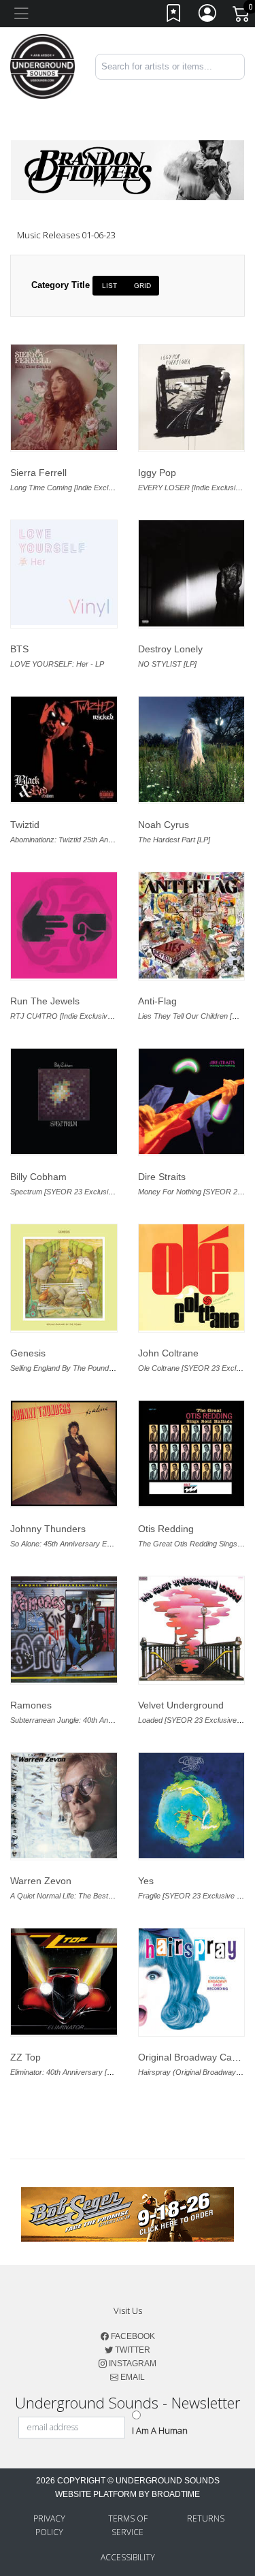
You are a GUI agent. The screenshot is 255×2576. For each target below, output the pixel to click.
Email (132, 2377)
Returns (206, 2518)
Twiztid (25, 825)
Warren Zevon (41, 1881)
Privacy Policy (49, 2525)
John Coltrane (168, 1353)
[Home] (42, 66)
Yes (146, 1881)
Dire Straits (162, 1177)
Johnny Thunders (48, 1529)
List (109, 286)
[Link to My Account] (208, 16)
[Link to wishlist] (174, 16)
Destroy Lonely (170, 649)
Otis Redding (166, 1529)
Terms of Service (128, 2525)
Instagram (132, 2364)
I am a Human (160, 2430)
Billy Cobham (38, 1177)
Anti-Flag (157, 1001)
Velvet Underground (181, 1705)
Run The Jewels (45, 1001)
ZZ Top (26, 2057)
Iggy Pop (157, 473)
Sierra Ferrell (38, 473)
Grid (142, 286)
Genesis (28, 1353)
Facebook (132, 2336)
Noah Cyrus (164, 825)
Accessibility (128, 2557)
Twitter (132, 2350)
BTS (19, 649)
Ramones (31, 1705)
